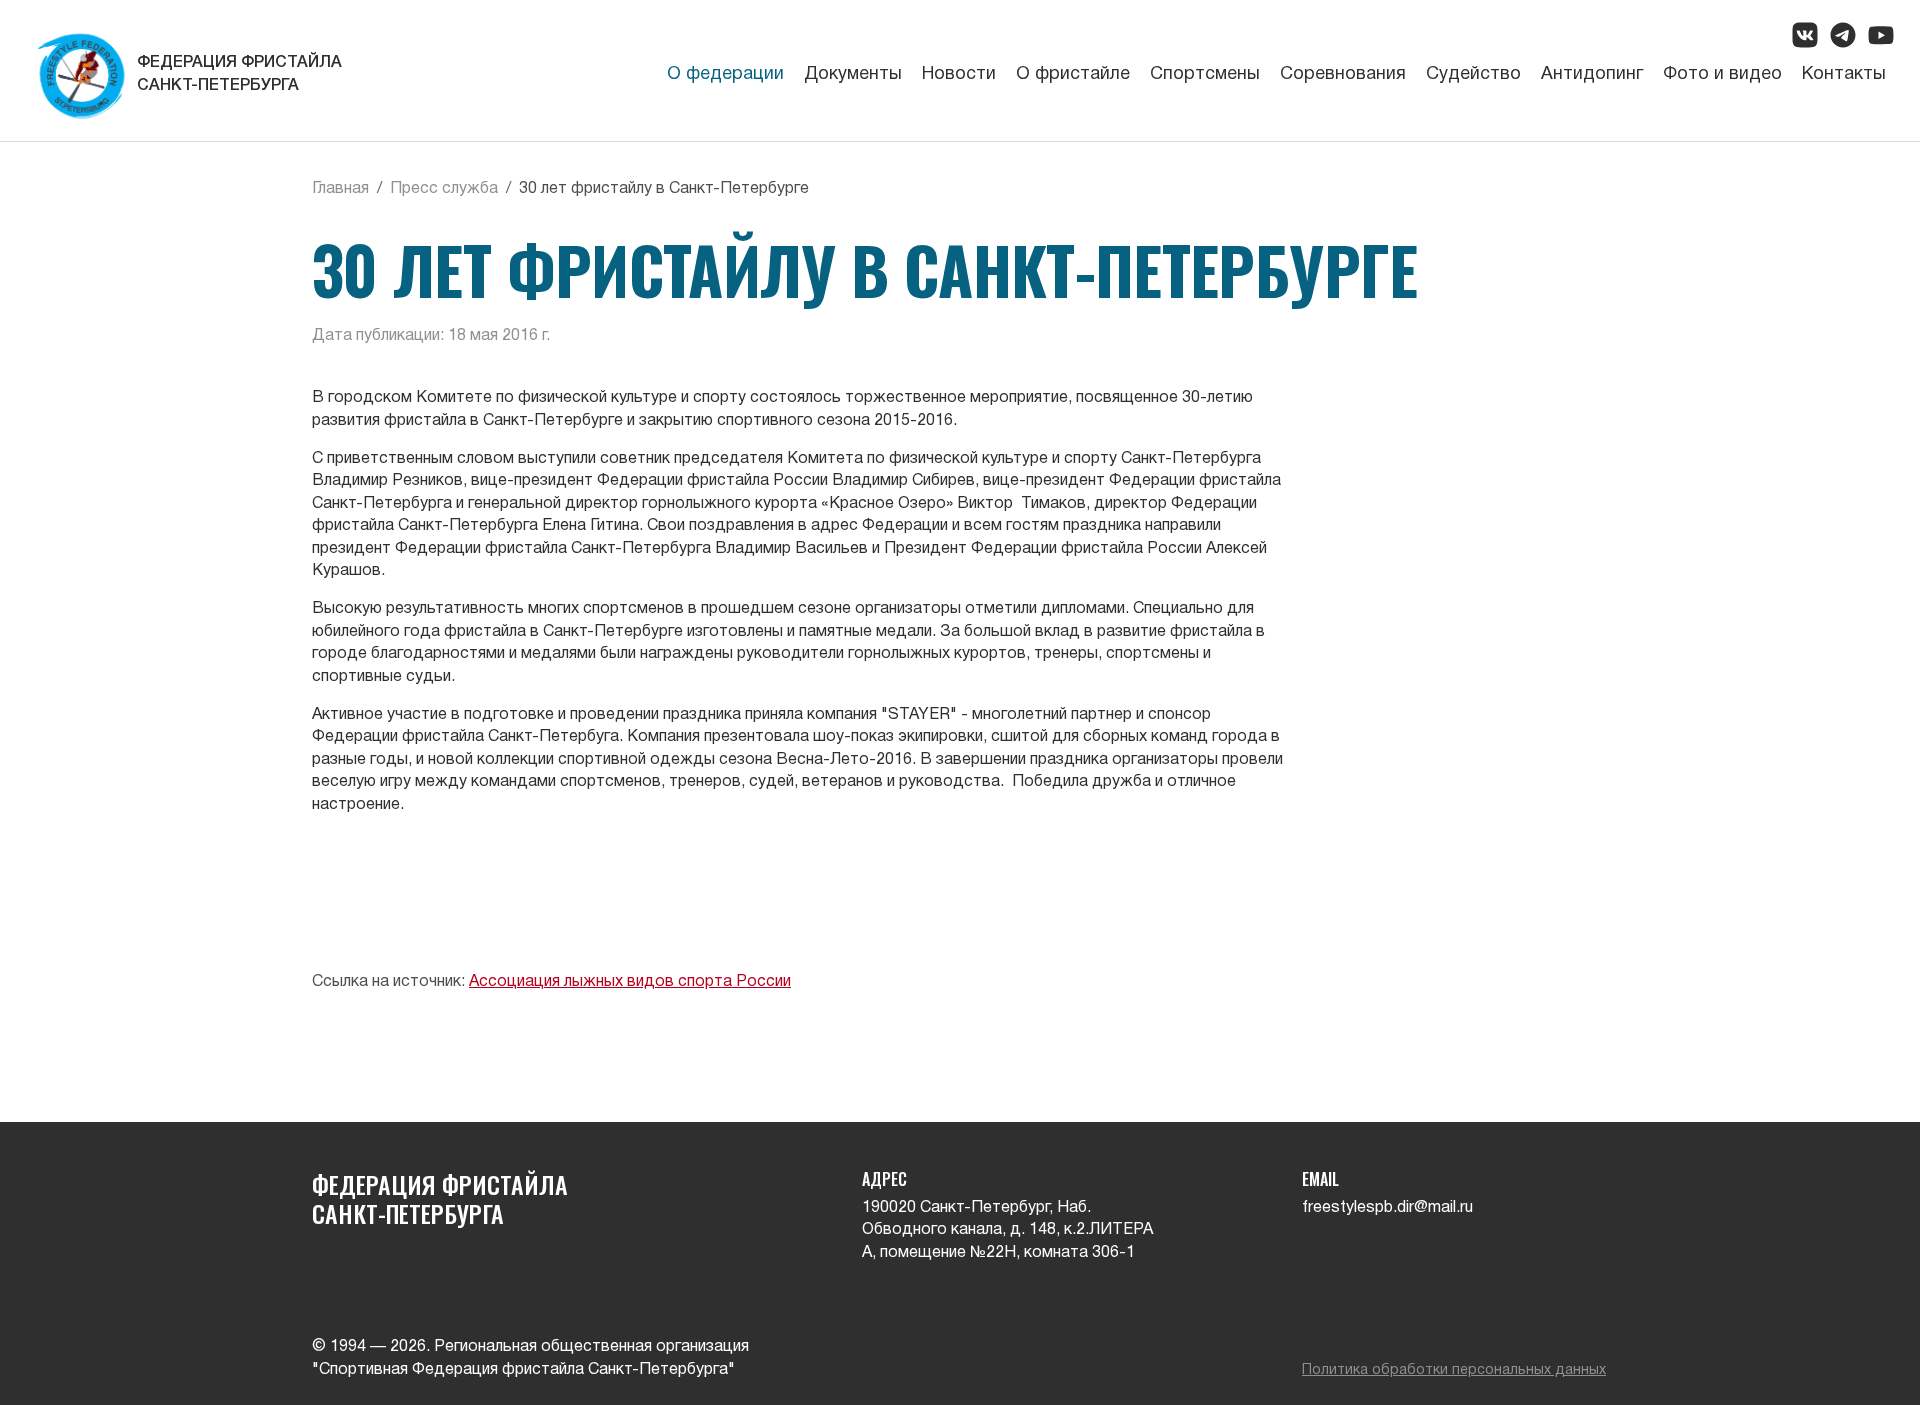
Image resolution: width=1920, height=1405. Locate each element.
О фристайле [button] (1073, 74)
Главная (340, 189)
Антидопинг (1592, 74)
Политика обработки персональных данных (1454, 1370)
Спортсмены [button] (1205, 74)
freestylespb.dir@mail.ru (1387, 1208)
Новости (959, 74)
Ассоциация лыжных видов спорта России (630, 982)
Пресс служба (444, 189)
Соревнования (1343, 74)
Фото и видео (1722, 74)
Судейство (1473, 74)
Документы (853, 74)
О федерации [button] (725, 74)
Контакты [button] (1844, 74)
